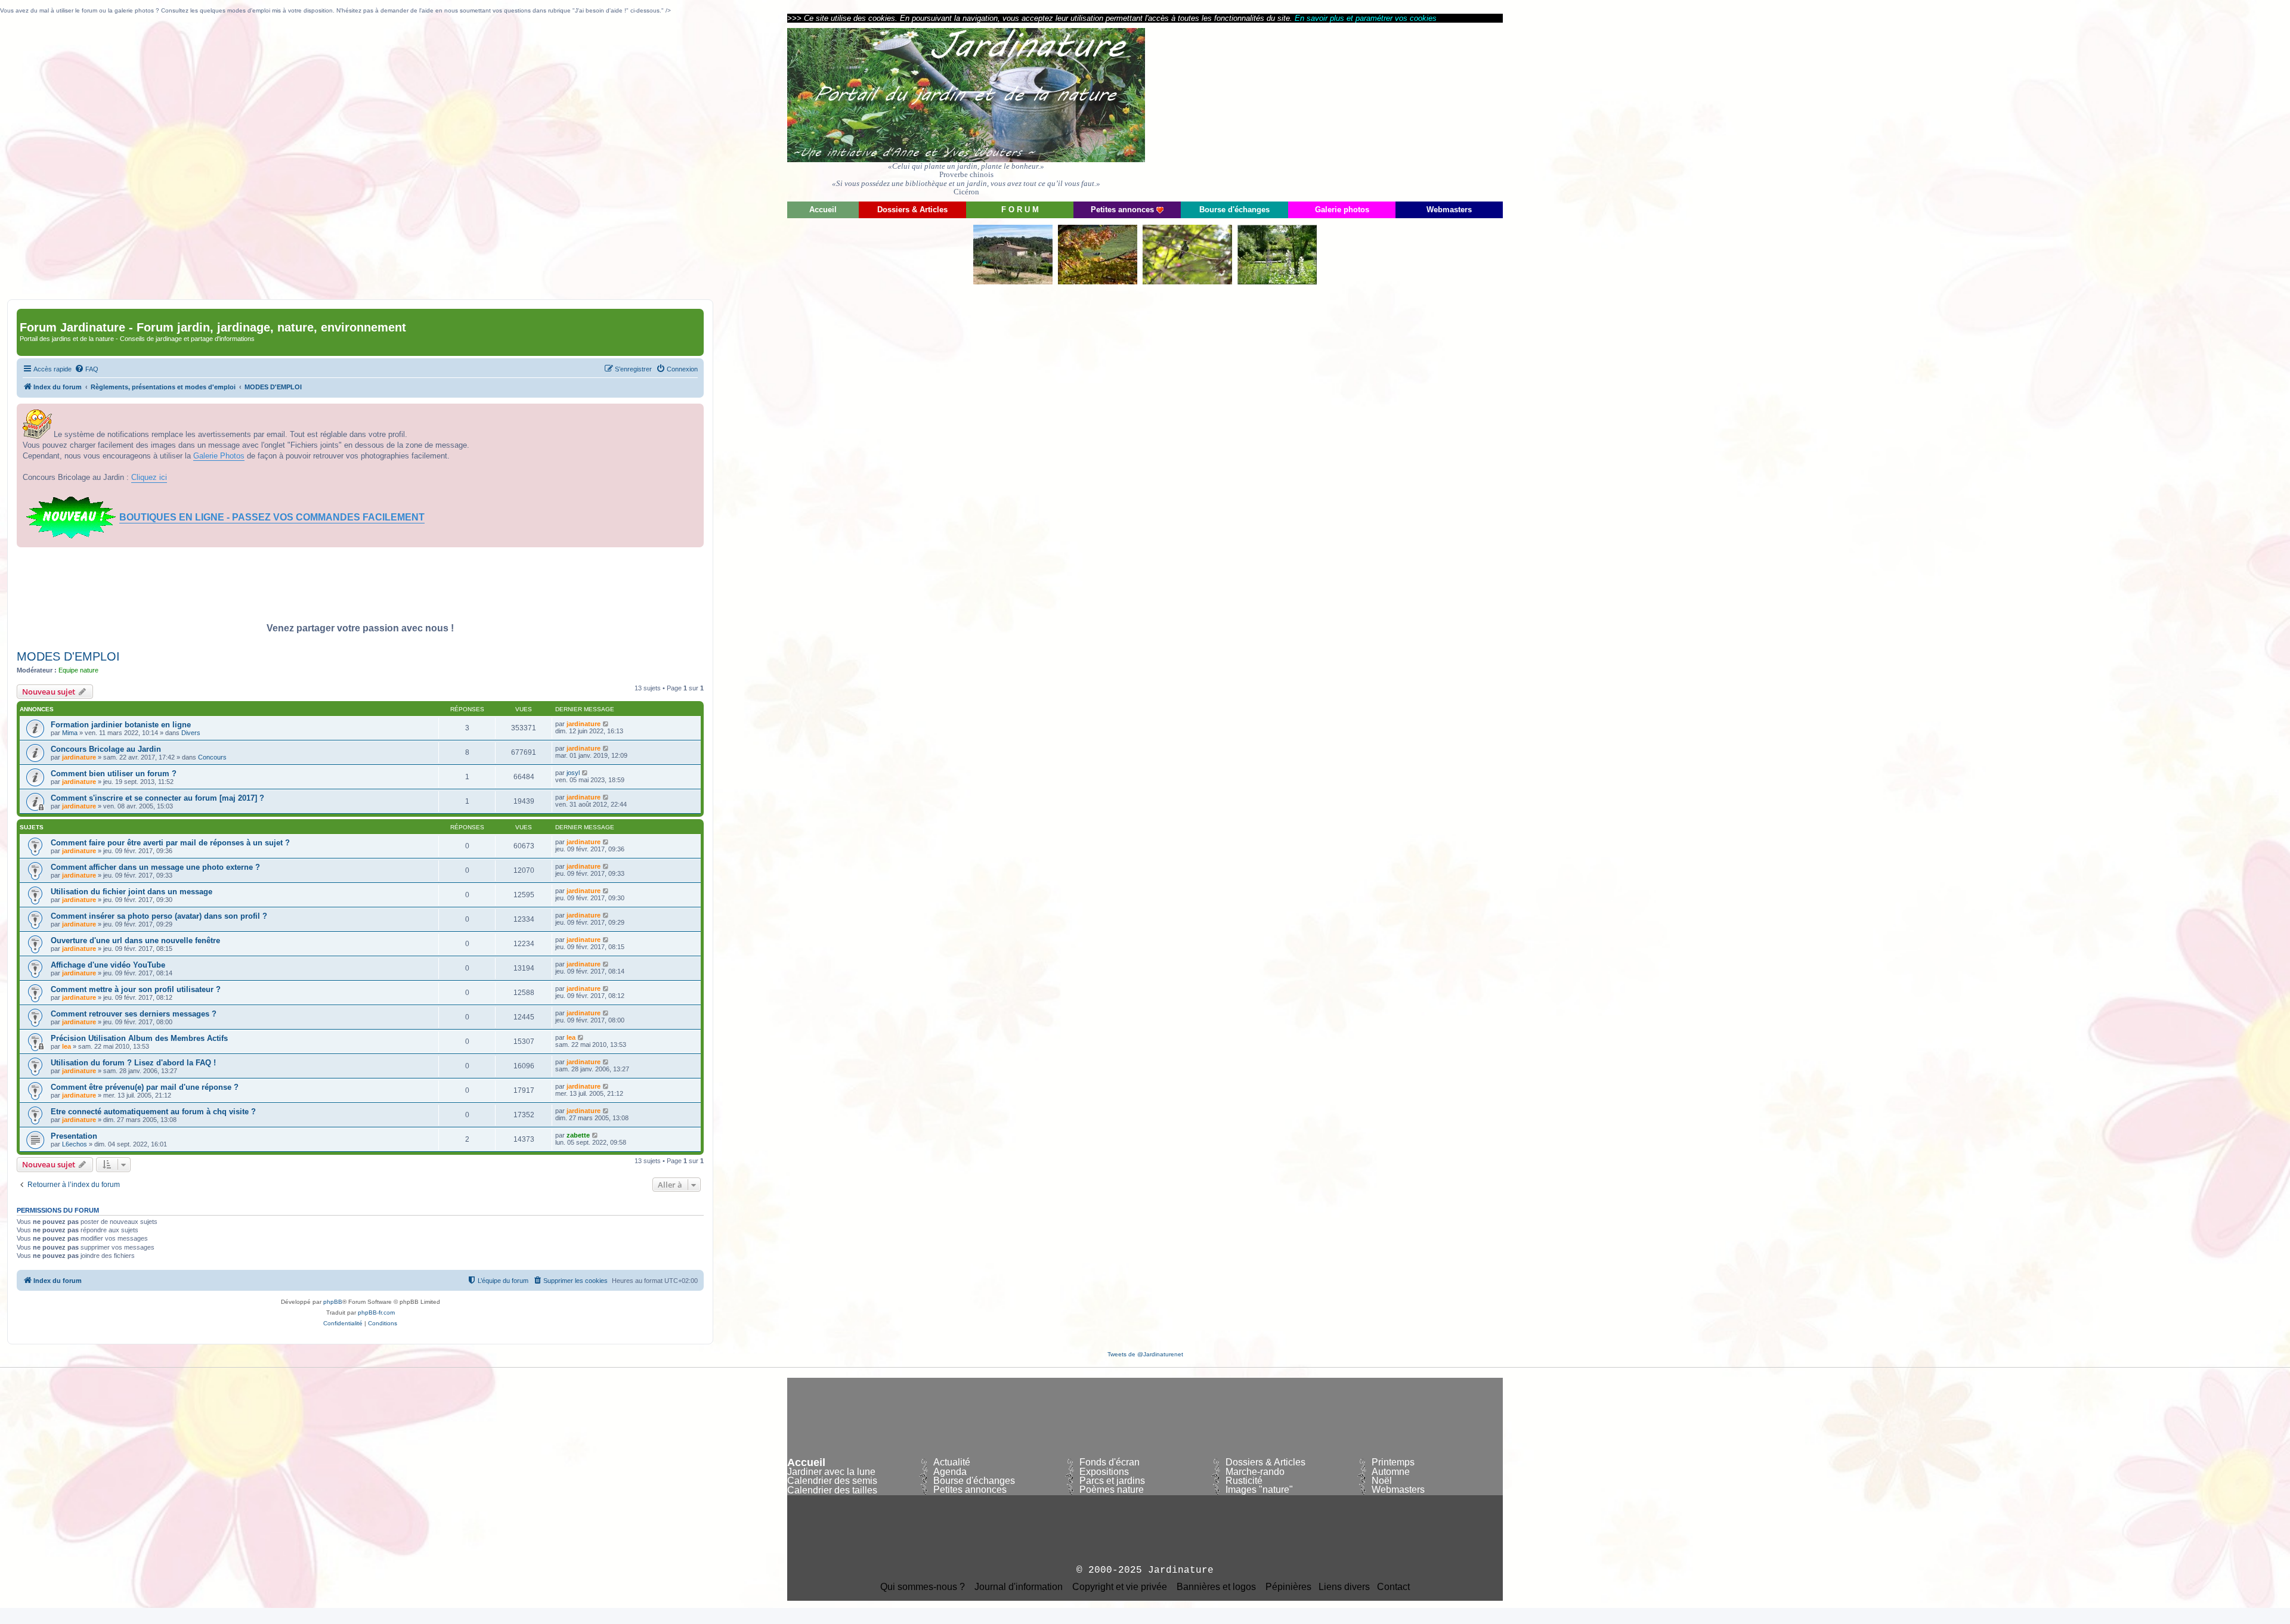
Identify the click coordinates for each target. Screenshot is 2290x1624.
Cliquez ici (149, 477)
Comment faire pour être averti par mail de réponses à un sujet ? (170, 843)
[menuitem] (86, 369)
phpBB (333, 1302)
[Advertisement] (1395, 111)
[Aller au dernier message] (606, 724)
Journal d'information (1019, 1587)
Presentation (74, 1136)
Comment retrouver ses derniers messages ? (134, 1014)
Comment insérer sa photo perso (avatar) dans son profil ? (159, 916)
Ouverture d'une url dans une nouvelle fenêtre (135, 940)
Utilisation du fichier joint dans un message (131, 892)
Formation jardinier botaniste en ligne (121, 725)
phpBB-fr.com (376, 1312)
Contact (1393, 1587)
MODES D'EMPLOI (68, 656)
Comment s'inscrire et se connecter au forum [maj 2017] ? (157, 798)
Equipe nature (78, 670)
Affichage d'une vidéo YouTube (108, 965)
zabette (578, 1135)
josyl (573, 773)
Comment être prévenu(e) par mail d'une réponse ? (145, 1087)
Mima (70, 733)
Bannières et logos (1216, 1587)
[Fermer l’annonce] (694, 413)
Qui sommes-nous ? (923, 1587)
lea (66, 1046)
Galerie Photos (219, 456)
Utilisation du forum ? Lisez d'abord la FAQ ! (133, 1063)
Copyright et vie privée (1120, 1587)
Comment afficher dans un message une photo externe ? (155, 867)
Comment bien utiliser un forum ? (114, 774)
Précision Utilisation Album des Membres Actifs (139, 1038)
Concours (212, 757)
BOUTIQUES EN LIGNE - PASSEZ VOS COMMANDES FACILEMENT (272, 517)
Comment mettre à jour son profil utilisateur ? (136, 989)
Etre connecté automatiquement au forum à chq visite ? (153, 1112)
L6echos (75, 1144)
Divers (191, 733)
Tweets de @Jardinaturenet (1145, 1354)
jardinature (584, 724)
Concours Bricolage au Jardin (106, 749)
